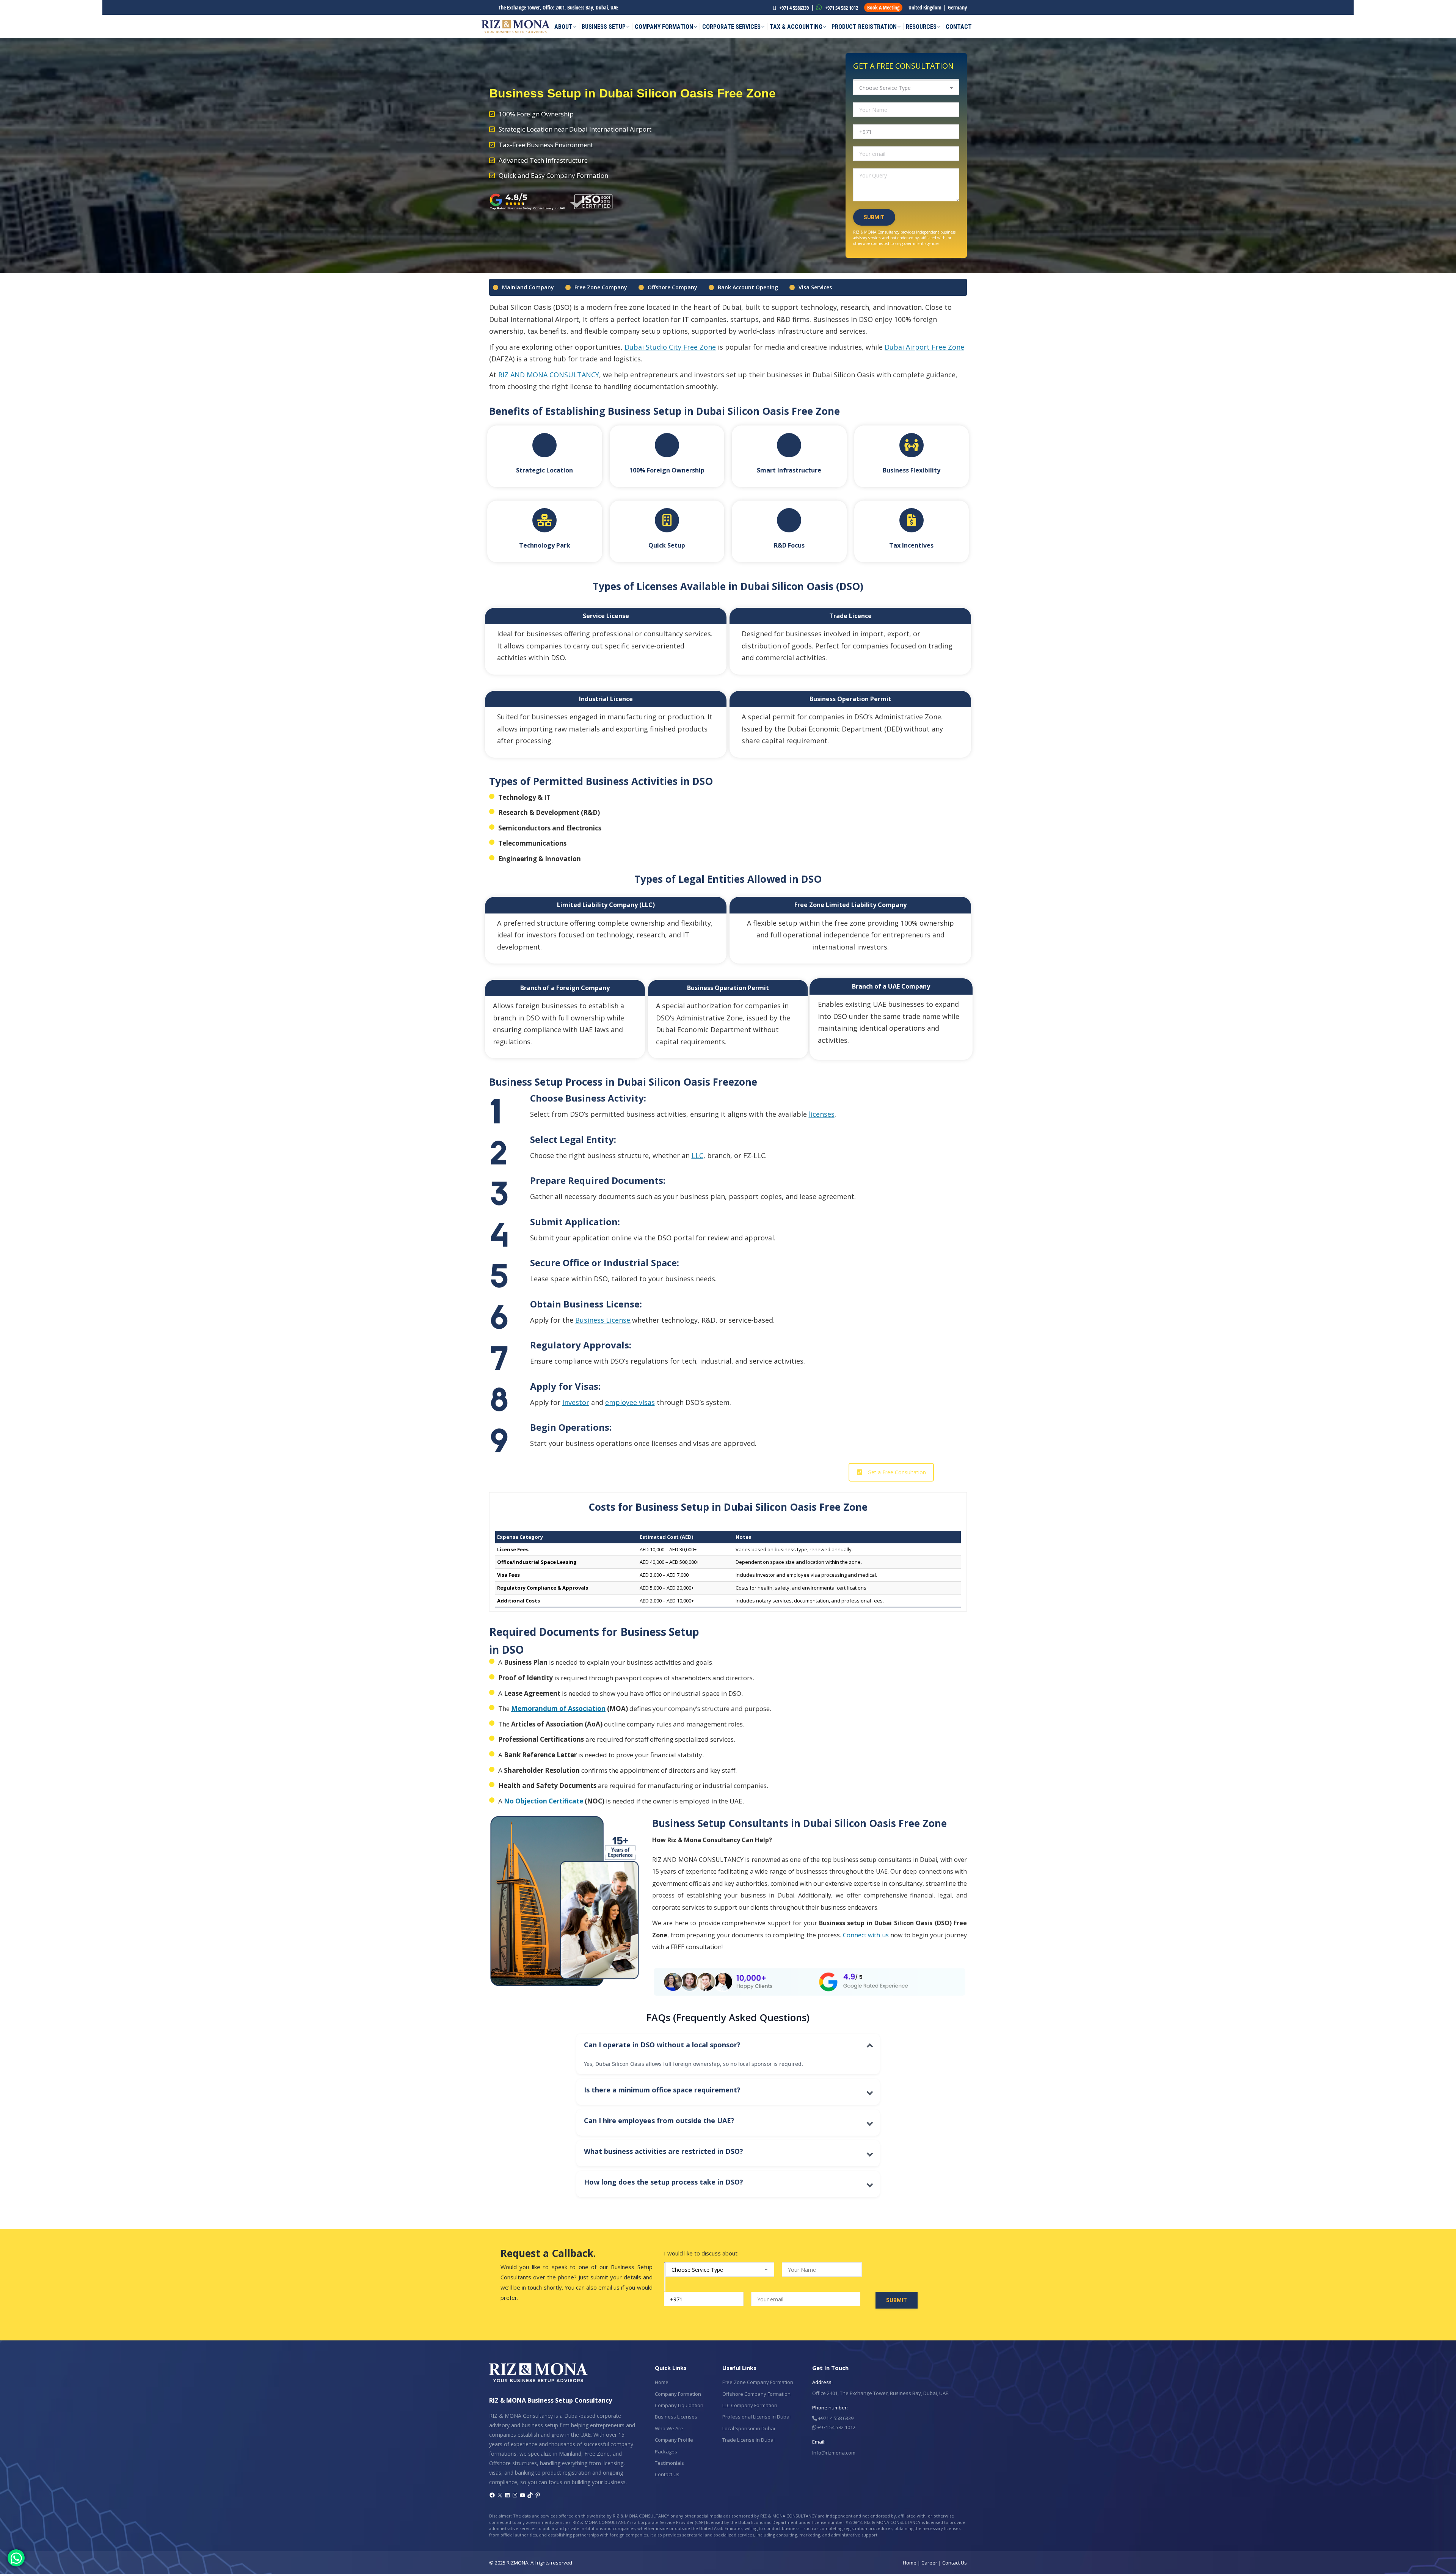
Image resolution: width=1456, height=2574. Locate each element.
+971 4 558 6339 (835, 2418)
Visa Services (815, 287)
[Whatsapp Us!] (16, 2558)
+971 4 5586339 (793, 8)
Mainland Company (528, 287)
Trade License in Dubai (748, 2440)
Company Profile (674, 2440)
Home (662, 2382)
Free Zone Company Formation (758, 2382)
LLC (697, 1155)
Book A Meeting (883, 7)
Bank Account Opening (748, 287)
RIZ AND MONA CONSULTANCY (549, 375)
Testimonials (669, 2463)
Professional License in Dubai (756, 2417)
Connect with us (866, 1935)
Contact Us (667, 2474)
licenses (822, 1114)
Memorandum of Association (558, 1708)
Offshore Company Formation (756, 2394)
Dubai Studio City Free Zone (670, 347)
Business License (603, 1320)
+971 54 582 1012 (841, 8)
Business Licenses (676, 2417)
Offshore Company (672, 287)
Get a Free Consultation (897, 1472)
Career (929, 2563)
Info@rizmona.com (834, 2453)
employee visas (630, 1402)
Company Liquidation (679, 2405)
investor (576, 1402)
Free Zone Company (601, 287)
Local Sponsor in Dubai (749, 2428)
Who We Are (669, 2428)
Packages (666, 2452)
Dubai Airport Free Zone (924, 347)
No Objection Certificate (544, 1801)
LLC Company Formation (750, 2405)
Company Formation (678, 2394)
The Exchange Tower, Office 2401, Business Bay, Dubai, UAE (559, 7)
